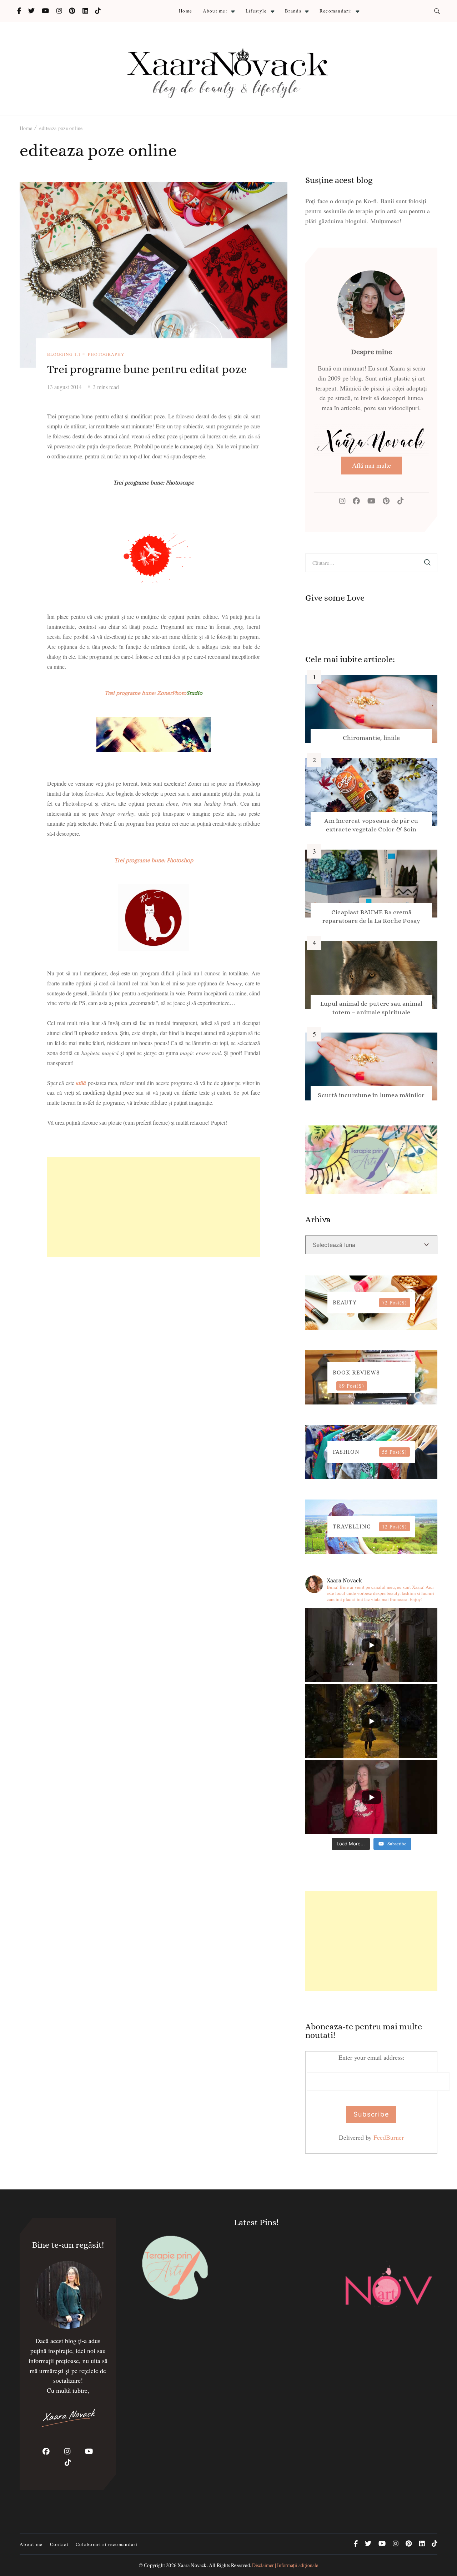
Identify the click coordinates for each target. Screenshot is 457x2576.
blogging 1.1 (64, 354)
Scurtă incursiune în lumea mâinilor (371, 1095)
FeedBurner (389, 2137)
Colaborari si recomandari (107, 2544)
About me (31, 2544)
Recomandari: (336, 11)
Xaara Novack (192, 2565)
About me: (215, 11)
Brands (293, 11)
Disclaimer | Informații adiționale (285, 2565)
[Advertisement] (154, 1207)
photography (106, 354)
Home (185, 11)
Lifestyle (256, 11)
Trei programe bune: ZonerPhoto (154, 693)
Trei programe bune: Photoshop (154, 860)
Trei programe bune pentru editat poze (147, 369)
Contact (59, 2544)
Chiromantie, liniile (371, 738)
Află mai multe (371, 465)
